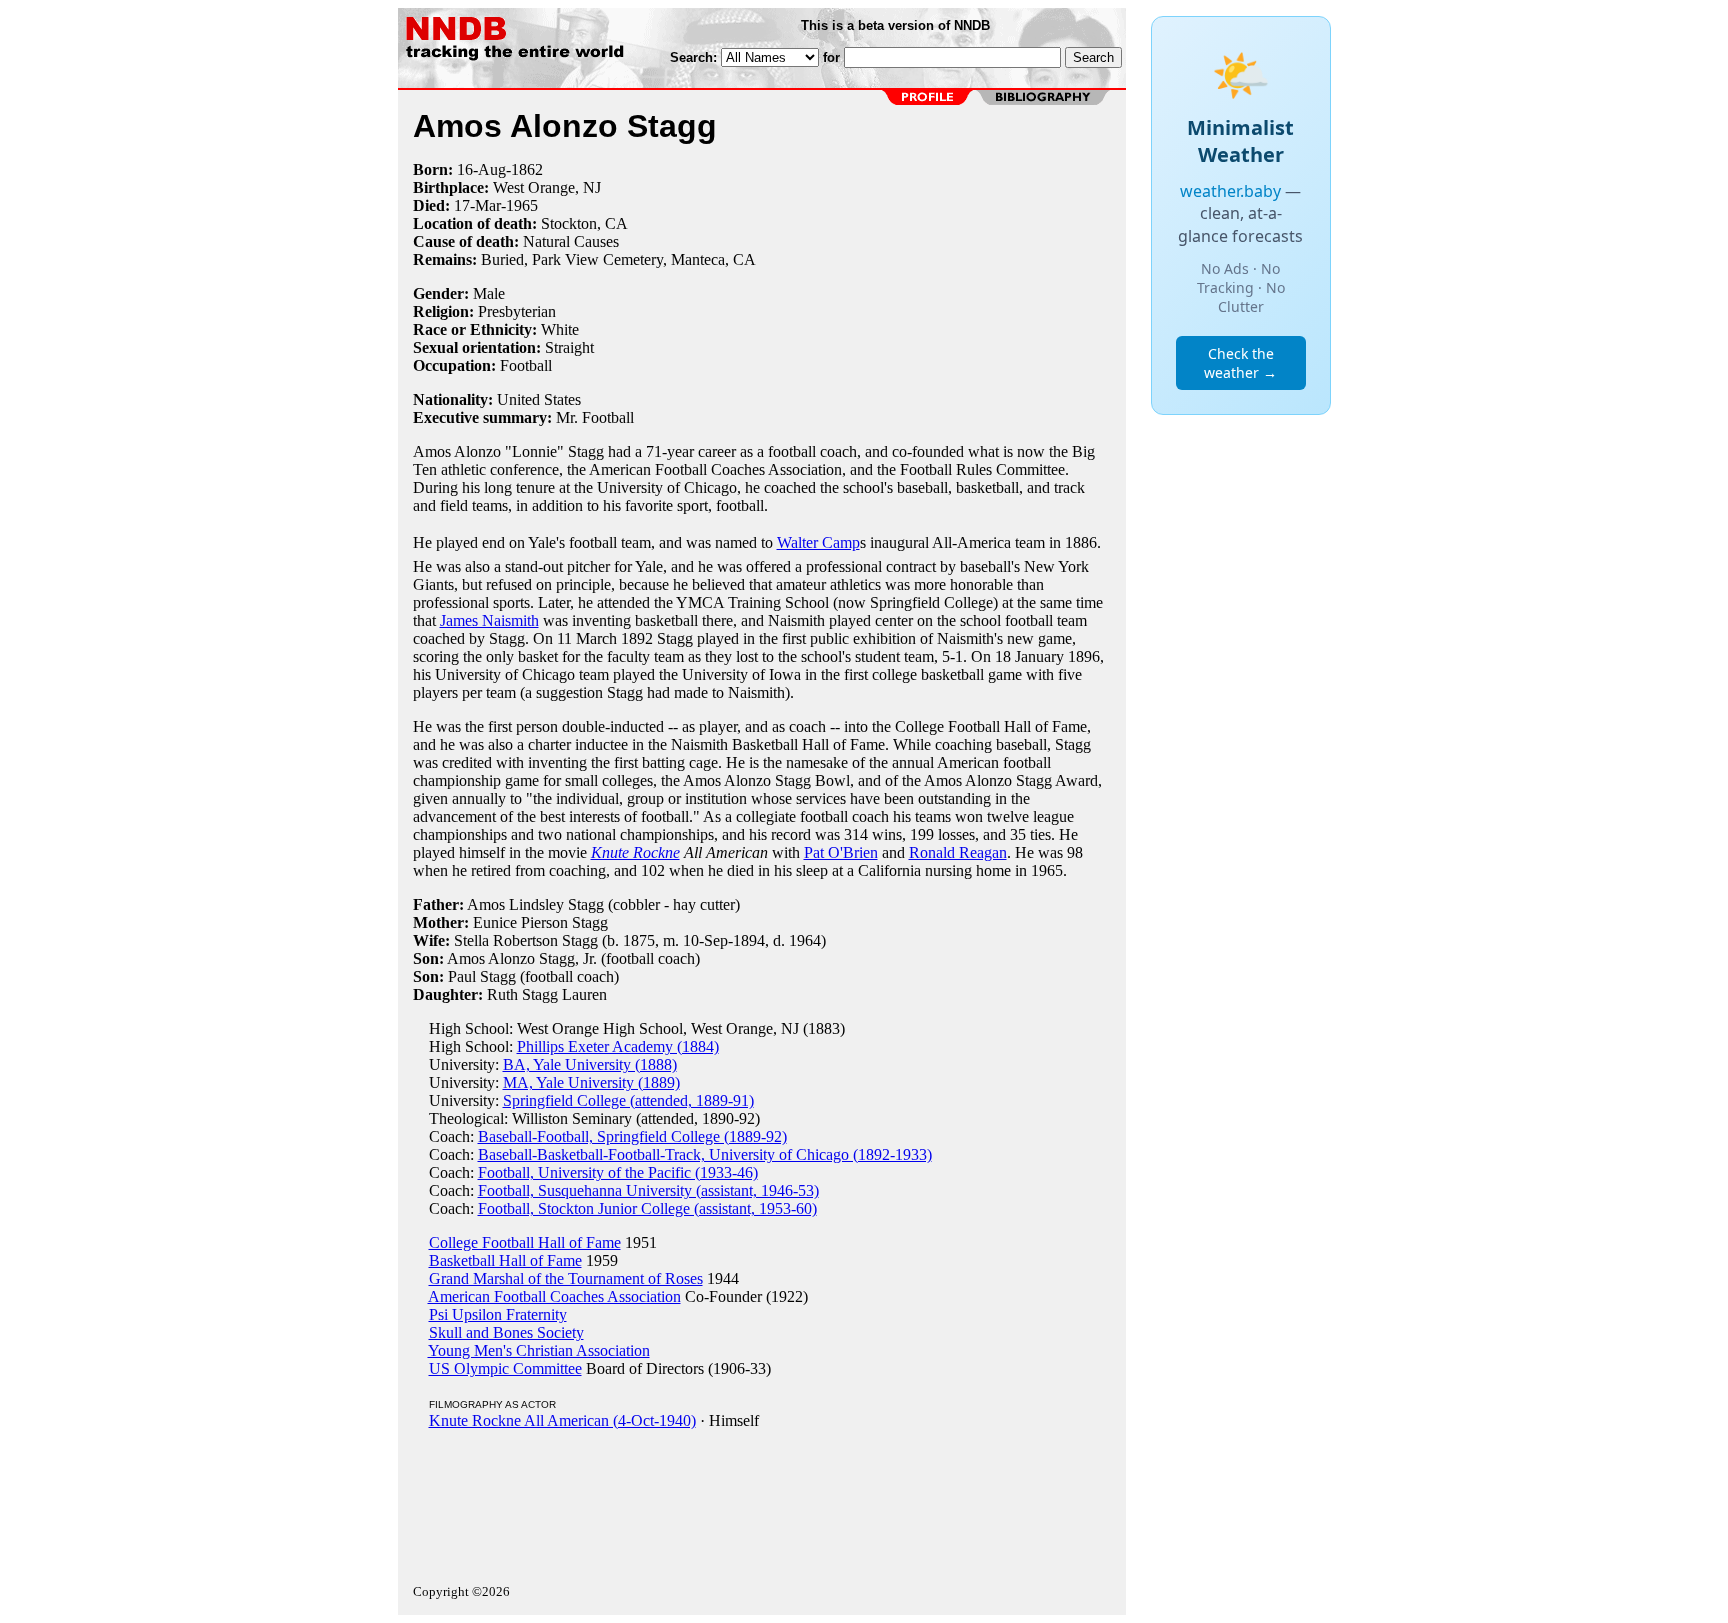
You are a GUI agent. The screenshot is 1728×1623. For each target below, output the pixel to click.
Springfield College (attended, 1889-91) (628, 1100)
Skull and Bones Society (506, 1332)
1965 (522, 205)
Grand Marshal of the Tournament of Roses (566, 1278)
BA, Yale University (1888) (590, 1064)
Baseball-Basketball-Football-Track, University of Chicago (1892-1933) (705, 1154)
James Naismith (489, 620)
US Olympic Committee (505, 1368)
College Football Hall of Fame (525, 1242)
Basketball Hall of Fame (505, 1260)
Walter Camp (818, 542)
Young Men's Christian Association (539, 1350)
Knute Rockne (635, 852)
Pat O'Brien (841, 852)
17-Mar (477, 205)
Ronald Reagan (958, 852)
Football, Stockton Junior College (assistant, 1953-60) (647, 1208)
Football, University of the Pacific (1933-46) (618, 1172)
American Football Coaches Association (554, 1296)
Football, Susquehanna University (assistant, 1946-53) (648, 1190)
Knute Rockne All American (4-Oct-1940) (562, 1420)
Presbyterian (517, 311)
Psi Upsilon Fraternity (498, 1314)
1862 (527, 169)
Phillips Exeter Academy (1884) (618, 1046)
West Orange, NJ (547, 187)
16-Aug (481, 169)
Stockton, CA (584, 223)
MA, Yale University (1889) (591, 1082)
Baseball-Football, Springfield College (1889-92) (632, 1136)
